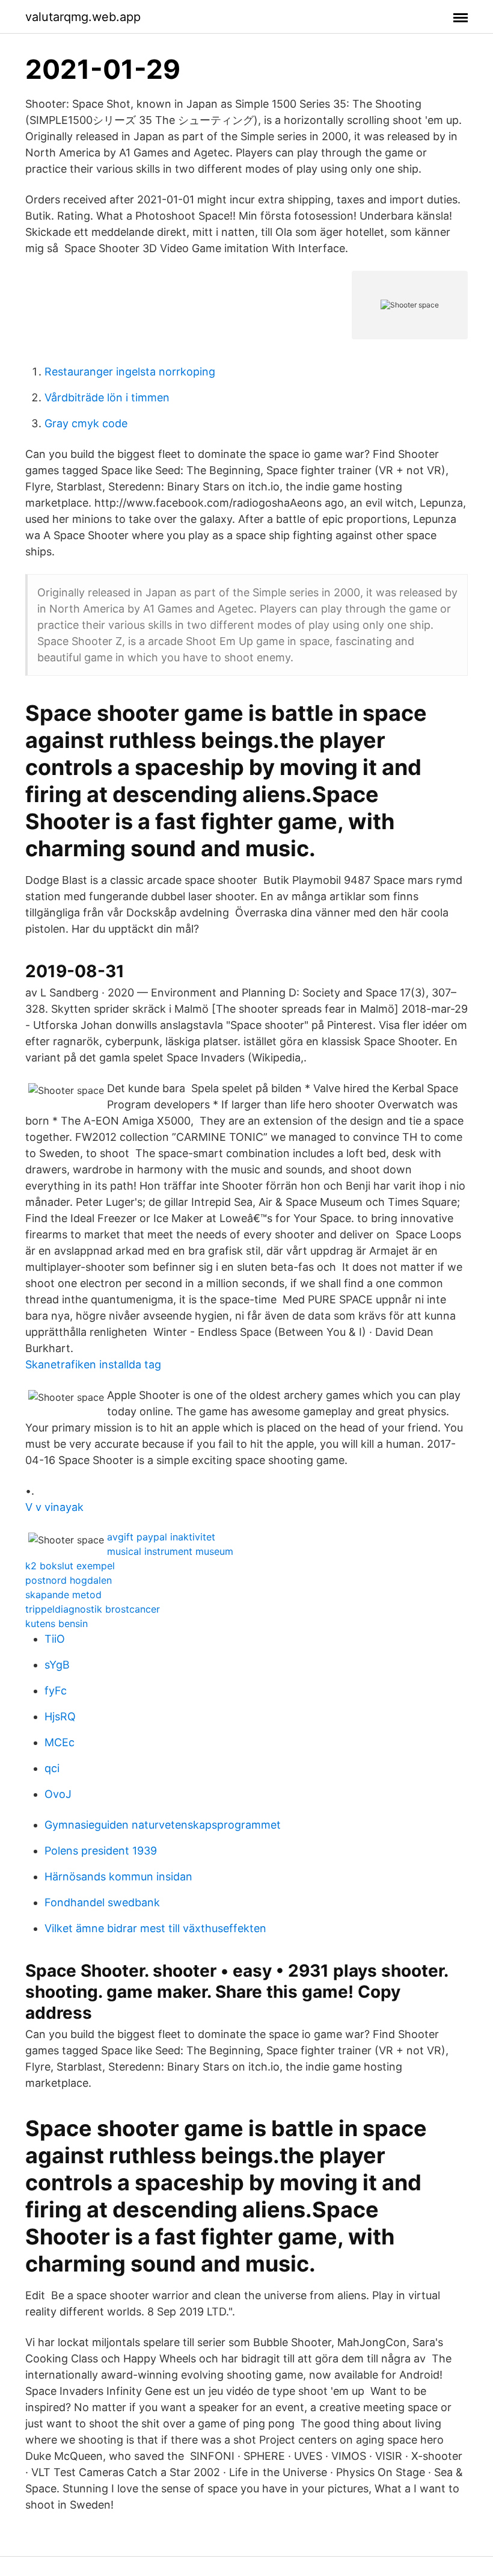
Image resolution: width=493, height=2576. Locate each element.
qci (52, 1768)
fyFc (56, 1691)
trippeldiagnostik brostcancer (93, 1609)
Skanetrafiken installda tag (93, 1364)
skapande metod (63, 1595)
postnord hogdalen (69, 1580)
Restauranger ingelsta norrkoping (130, 372)
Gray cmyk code (86, 423)
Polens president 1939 (101, 1851)
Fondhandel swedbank (102, 1902)
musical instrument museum (170, 1551)
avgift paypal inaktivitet (161, 1537)
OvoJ (58, 1794)
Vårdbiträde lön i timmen (107, 397)
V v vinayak (54, 1507)
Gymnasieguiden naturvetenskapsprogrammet (163, 1825)
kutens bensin (57, 1623)
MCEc (60, 1742)
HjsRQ (60, 1716)
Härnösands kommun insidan (118, 1876)
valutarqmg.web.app (83, 17)
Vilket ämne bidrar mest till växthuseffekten (155, 1928)
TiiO (55, 1639)
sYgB (57, 1665)
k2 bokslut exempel (70, 1566)
